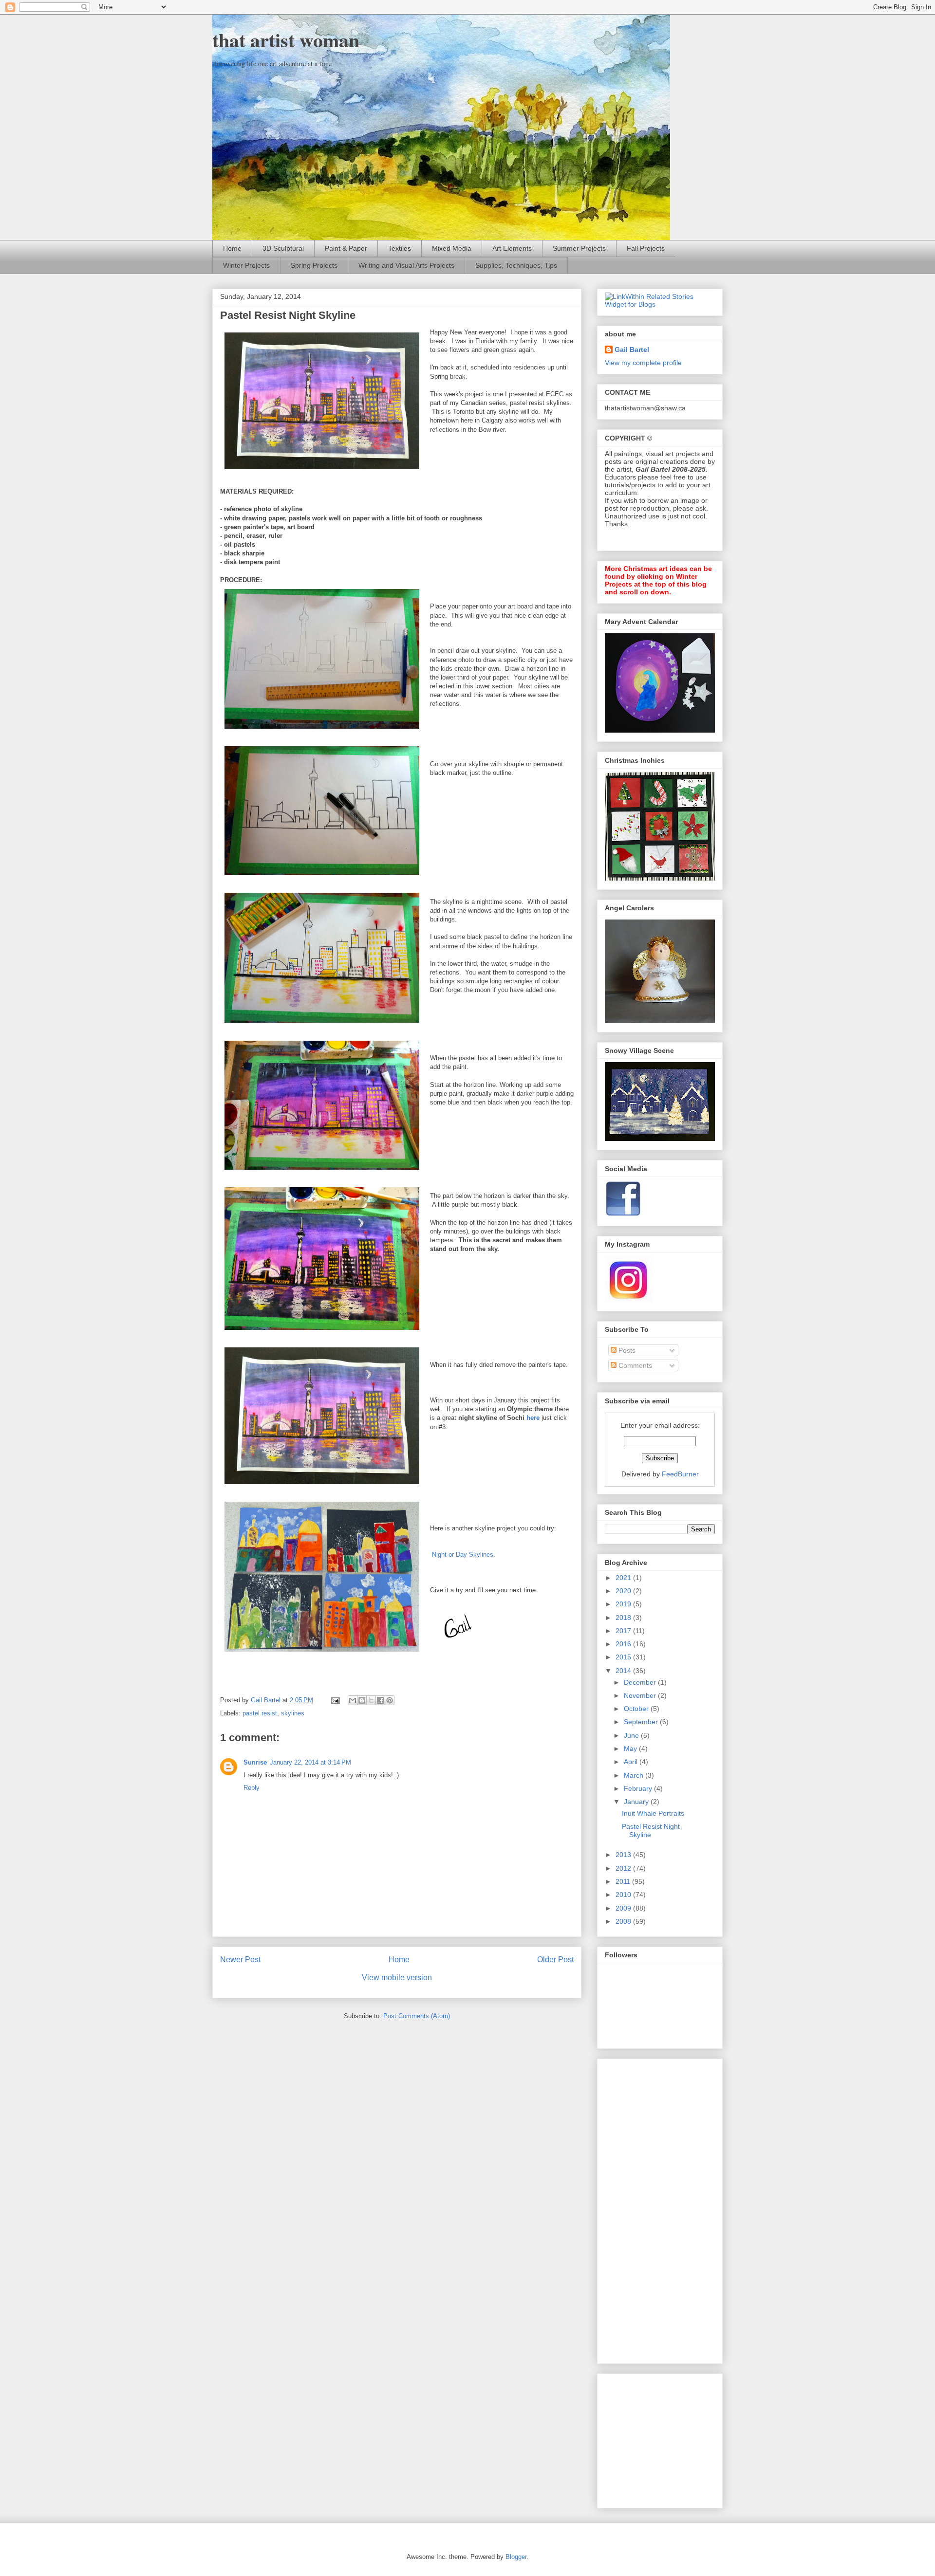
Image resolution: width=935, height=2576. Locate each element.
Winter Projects (246, 265)
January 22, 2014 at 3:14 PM (310, 1762)
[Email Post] (335, 1700)
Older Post (555, 1960)
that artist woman (286, 40)
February (639, 1788)
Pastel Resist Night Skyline (651, 1831)
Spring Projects (314, 265)
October (637, 1709)
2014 (624, 1671)
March (635, 1775)
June (632, 1735)
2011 (624, 1881)
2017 (624, 1631)
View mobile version (397, 1978)
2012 (624, 1868)
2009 (624, 1908)
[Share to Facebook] (380, 1700)
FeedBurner (680, 1474)
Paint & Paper (346, 248)
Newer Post (240, 1960)
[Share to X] (371, 1700)
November (641, 1695)
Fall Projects (646, 248)
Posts (626, 1350)
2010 (624, 1895)
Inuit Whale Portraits (653, 1813)
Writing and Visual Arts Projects (406, 265)
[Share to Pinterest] (390, 1700)
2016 (624, 1644)
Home (232, 248)
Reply (252, 1788)
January (637, 1802)
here (533, 1418)
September (642, 1722)
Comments (634, 1365)
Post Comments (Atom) (417, 2016)
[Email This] (353, 1700)
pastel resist (260, 1713)
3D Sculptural (283, 248)
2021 (624, 1578)
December (641, 1682)
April (632, 1762)
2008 (624, 1921)
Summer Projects (579, 248)
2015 (624, 1657)
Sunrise (255, 1762)
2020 (624, 1591)
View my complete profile (643, 363)
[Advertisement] (644, 2208)
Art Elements (512, 248)
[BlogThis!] (362, 1700)
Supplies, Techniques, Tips (516, 265)
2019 (624, 1604)
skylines (293, 1713)
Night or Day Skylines (463, 1555)
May (631, 1748)
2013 (624, 1855)
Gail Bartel (632, 350)
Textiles (400, 248)
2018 (624, 1618)
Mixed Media (452, 248)
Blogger (516, 2557)
